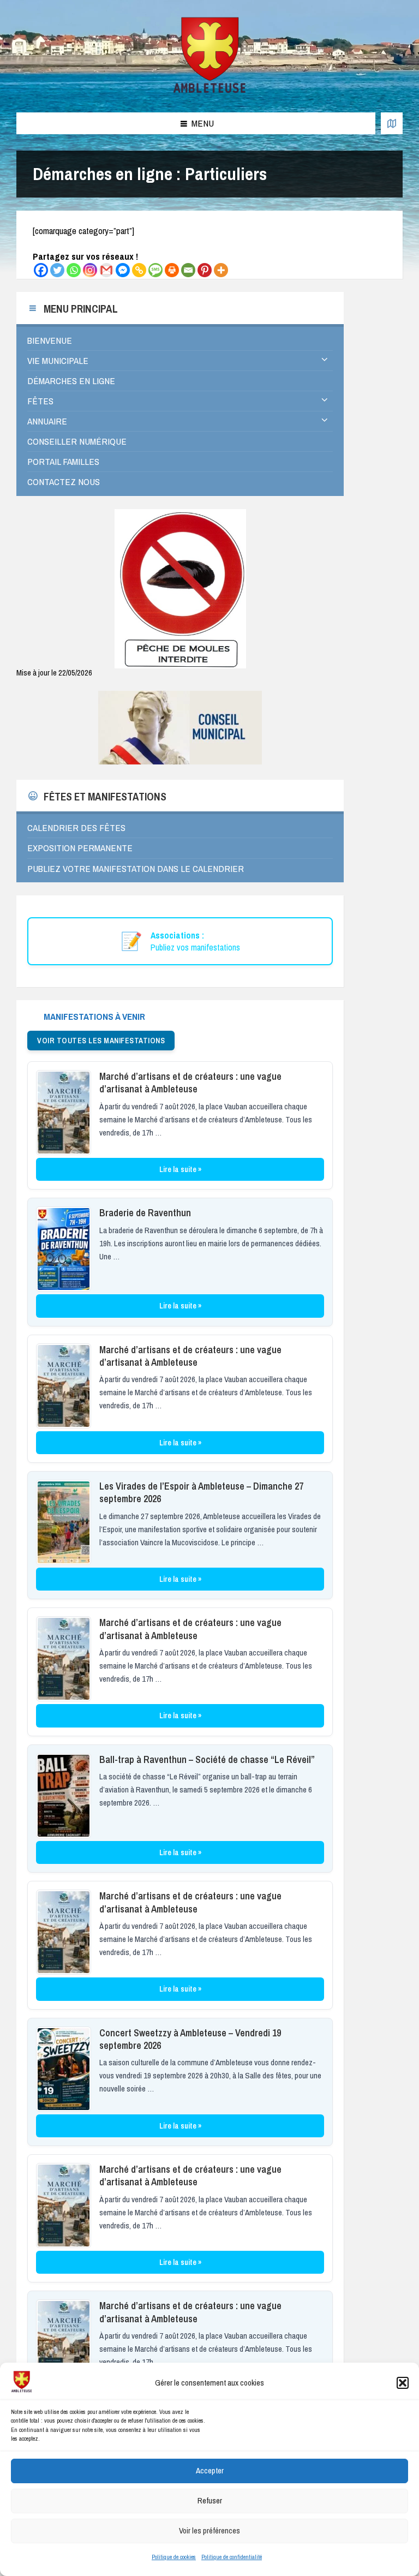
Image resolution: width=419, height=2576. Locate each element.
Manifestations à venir (94, 1016)
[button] (403, 2383)
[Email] (188, 270)
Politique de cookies (174, 2557)
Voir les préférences (209, 2530)
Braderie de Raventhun (145, 1213)
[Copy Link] (139, 270)
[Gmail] (106, 270)
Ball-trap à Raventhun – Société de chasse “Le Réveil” (207, 1759)
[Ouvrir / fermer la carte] (392, 123)
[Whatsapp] (74, 270)
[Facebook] (41, 270)
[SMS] (155, 270)
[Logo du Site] (210, 91)
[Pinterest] (205, 270)
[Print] (172, 270)
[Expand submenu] (325, 360)
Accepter (210, 2470)
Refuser (210, 2500)
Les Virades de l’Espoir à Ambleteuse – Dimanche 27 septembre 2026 (201, 1492)
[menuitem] (180, 340)
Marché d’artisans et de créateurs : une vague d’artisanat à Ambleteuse (190, 1083)
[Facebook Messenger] (123, 270)
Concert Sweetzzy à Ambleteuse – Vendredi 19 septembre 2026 (190, 2039)
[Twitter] (57, 270)
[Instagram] (90, 270)
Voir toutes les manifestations (101, 1041)
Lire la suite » (180, 1169)
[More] (221, 270)
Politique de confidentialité (232, 2557)
